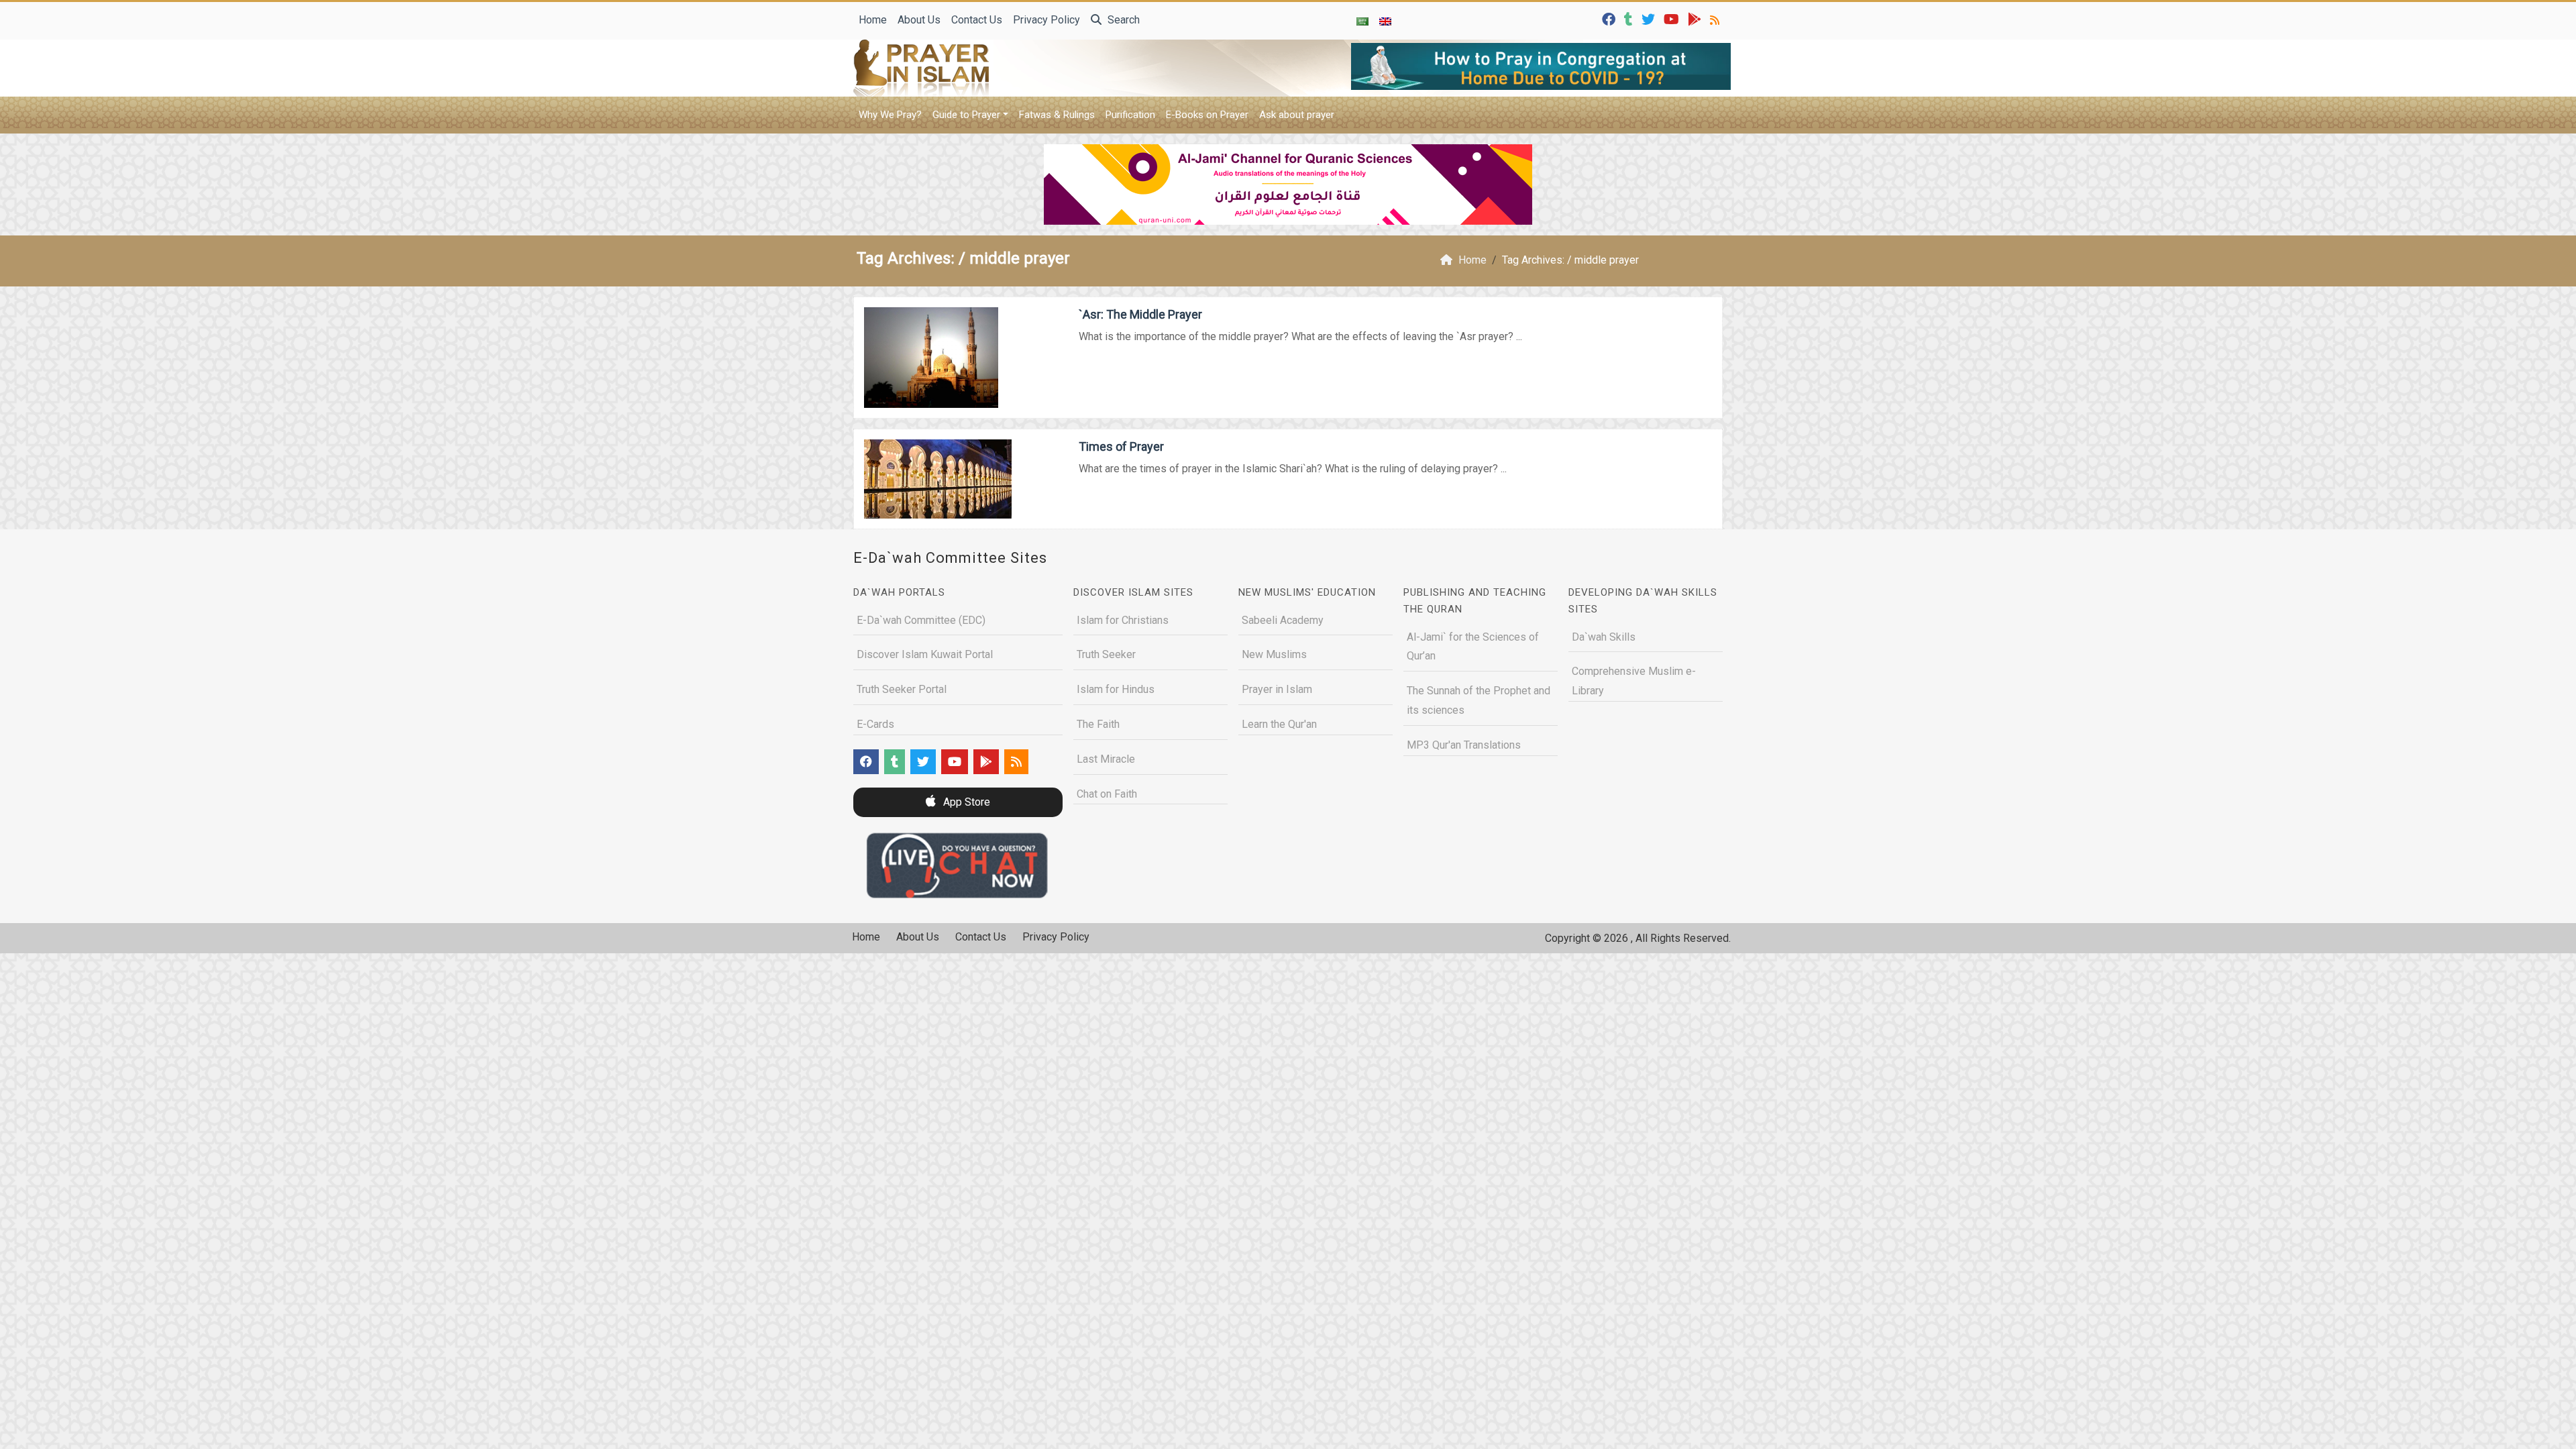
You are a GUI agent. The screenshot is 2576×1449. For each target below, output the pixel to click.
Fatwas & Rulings (1057, 115)
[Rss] (1716, 18)
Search (1122, 20)
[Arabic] (1362, 21)
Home (873, 20)
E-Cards (875, 724)
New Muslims (1274, 654)
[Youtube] (1673, 18)
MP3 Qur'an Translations (1464, 745)
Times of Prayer (1121, 446)
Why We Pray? (890, 115)
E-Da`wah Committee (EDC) (921, 620)
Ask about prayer (1297, 115)
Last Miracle (1106, 759)
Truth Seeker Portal (902, 689)
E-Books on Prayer (1207, 115)
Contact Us (977, 20)
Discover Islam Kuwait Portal (925, 654)
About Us (919, 20)
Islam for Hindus (1116, 689)
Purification (1130, 115)
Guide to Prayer (966, 115)
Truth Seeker (1106, 654)
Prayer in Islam (1277, 689)
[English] (1385, 21)
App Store (965, 802)
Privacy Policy (1046, 20)
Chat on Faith (1107, 794)
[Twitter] (1650, 18)
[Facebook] (1610, 18)
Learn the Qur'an (1279, 724)
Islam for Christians (1123, 620)
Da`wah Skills (1604, 637)
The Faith (1098, 724)
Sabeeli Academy (1283, 620)
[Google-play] (1696, 18)
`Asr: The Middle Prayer (1140, 314)
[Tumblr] (1630, 18)
